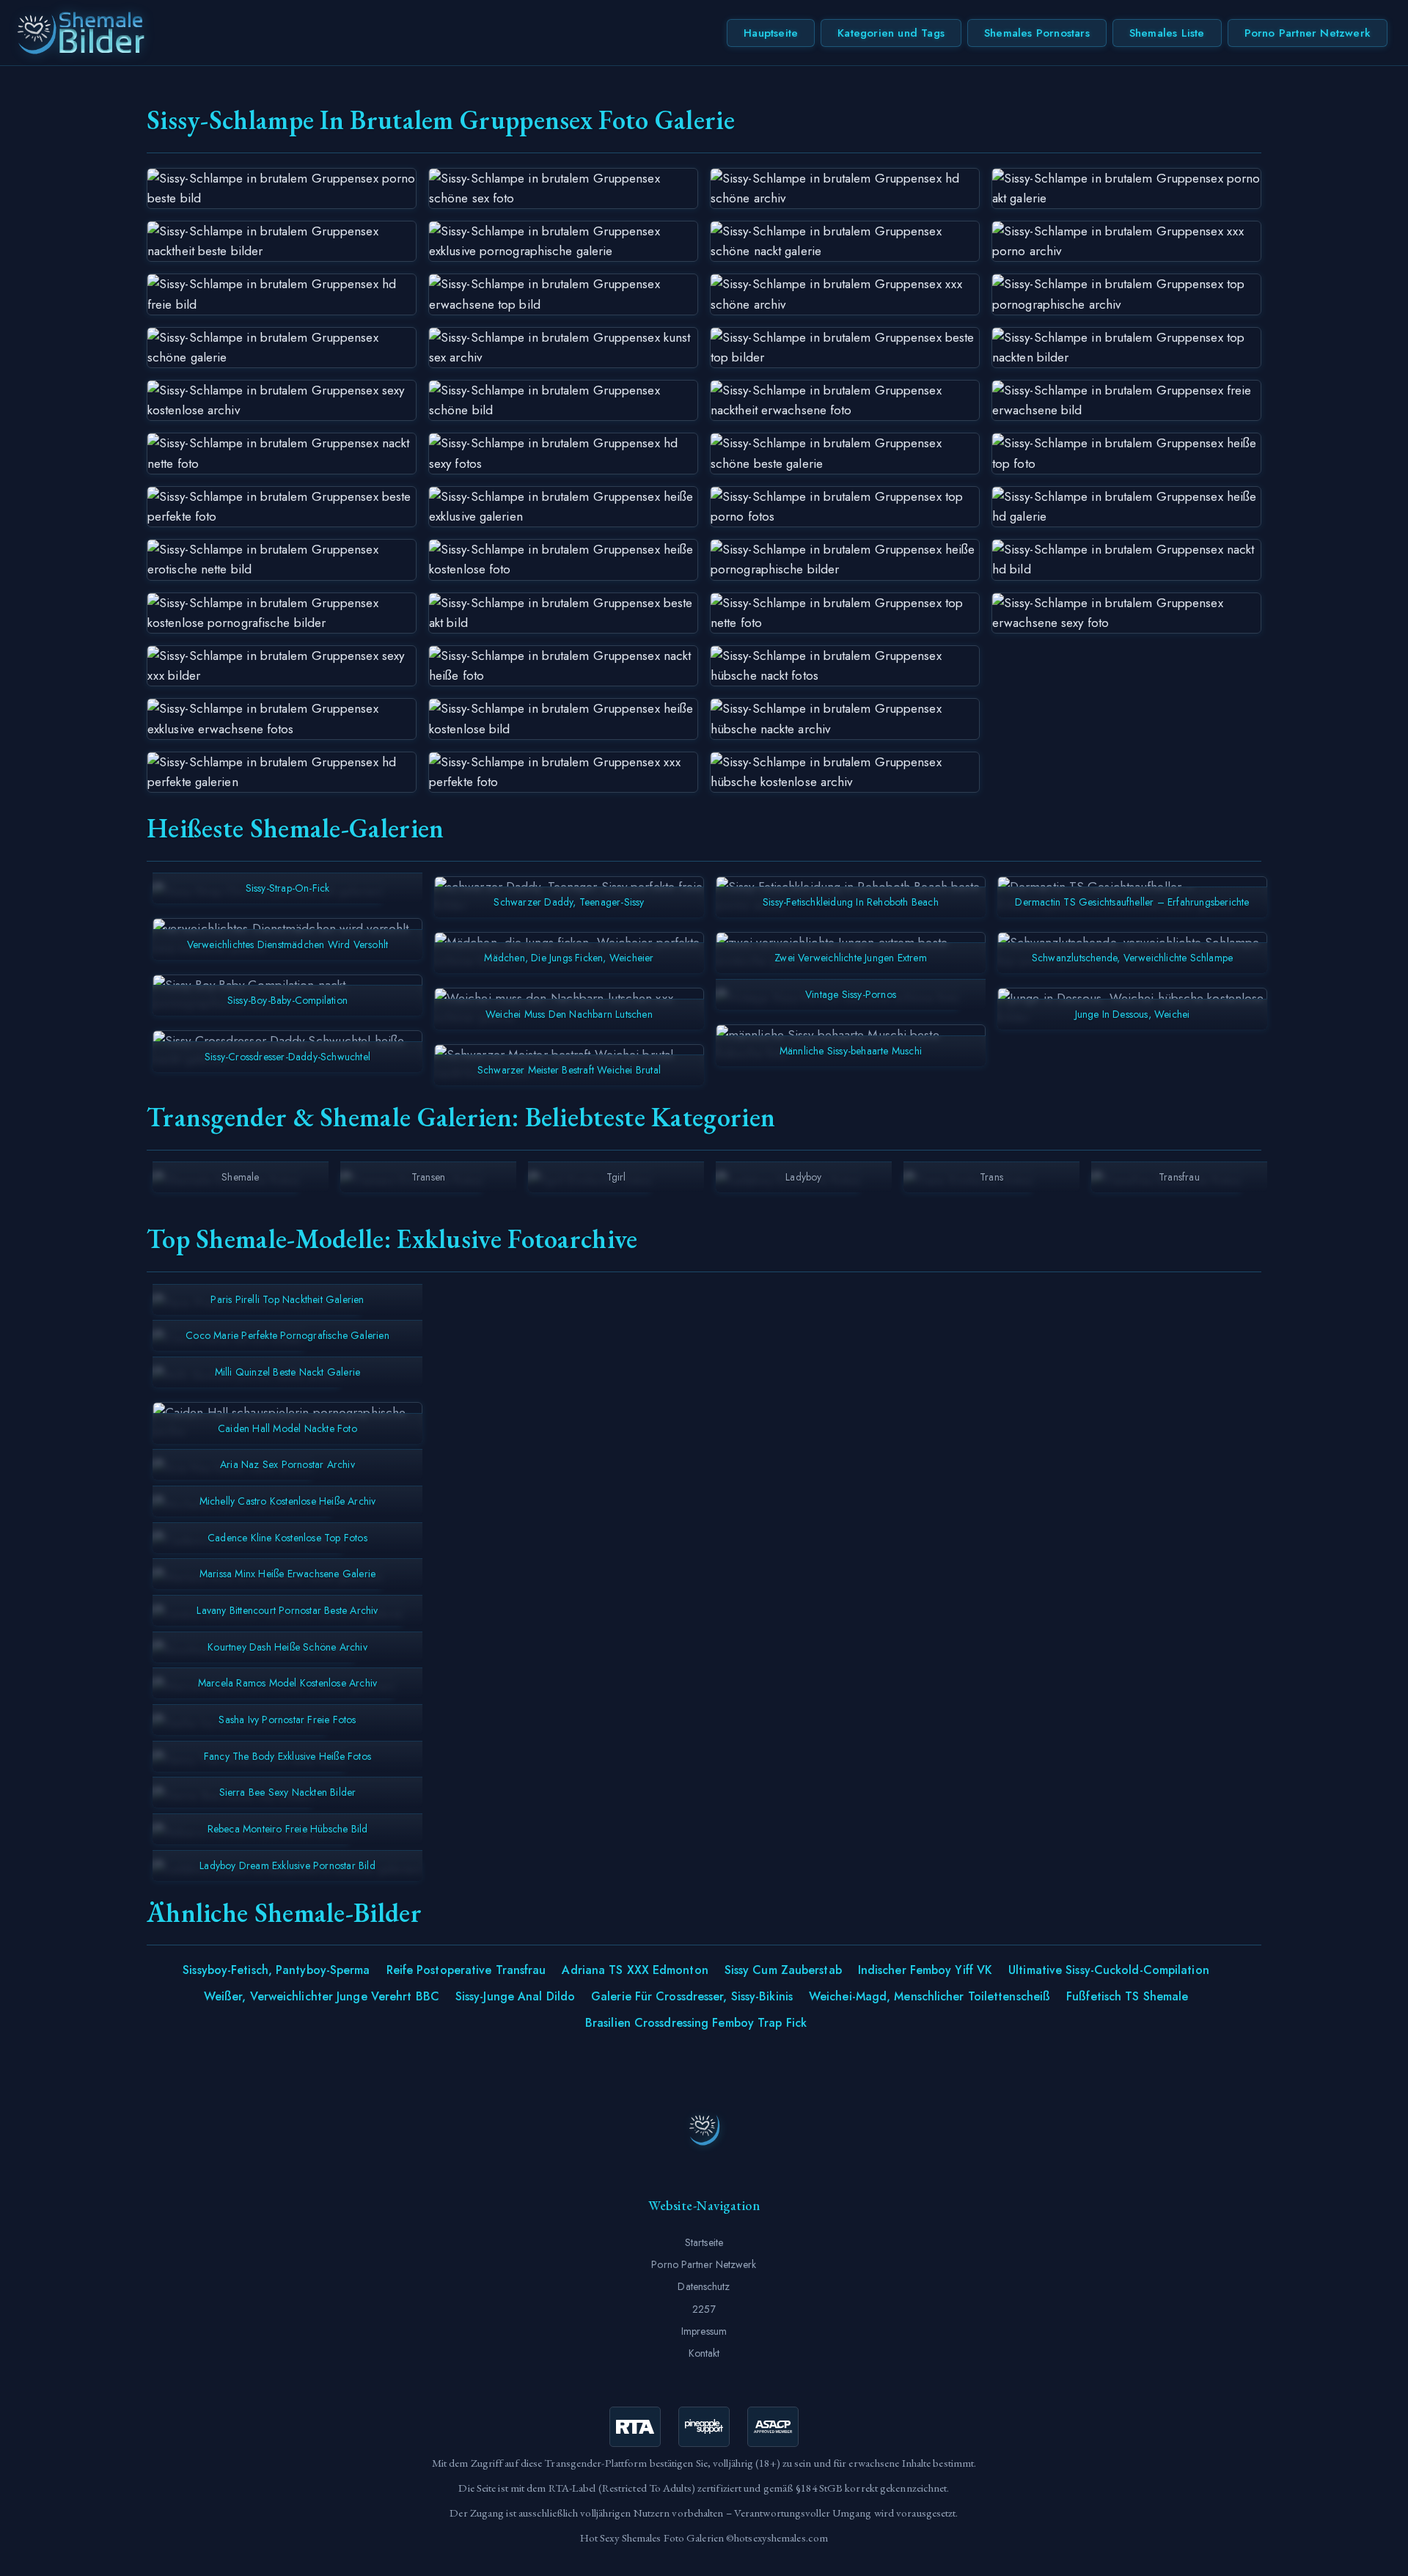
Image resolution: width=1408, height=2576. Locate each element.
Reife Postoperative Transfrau (466, 1970)
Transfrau (1179, 1177)
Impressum (704, 2331)
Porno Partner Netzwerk (1308, 33)
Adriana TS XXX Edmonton (635, 1970)
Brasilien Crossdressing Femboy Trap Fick (696, 2023)
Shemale (240, 1177)
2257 (704, 2309)
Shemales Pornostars (1037, 33)
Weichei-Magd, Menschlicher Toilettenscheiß (929, 1996)
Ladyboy (803, 1177)
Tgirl (616, 1177)
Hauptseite (771, 33)
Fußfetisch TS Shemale (1127, 1996)
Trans (991, 1177)
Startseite (704, 2242)
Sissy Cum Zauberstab (783, 1970)
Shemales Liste (1167, 33)
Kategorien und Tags (891, 33)
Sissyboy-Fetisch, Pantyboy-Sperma (276, 1970)
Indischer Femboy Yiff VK (925, 1970)
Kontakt (704, 2353)
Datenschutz (704, 2286)
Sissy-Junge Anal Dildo (515, 1996)
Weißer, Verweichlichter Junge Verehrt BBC (322, 1996)
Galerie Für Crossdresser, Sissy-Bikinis (692, 1996)
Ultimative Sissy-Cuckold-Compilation (1109, 1970)
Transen (428, 1177)
